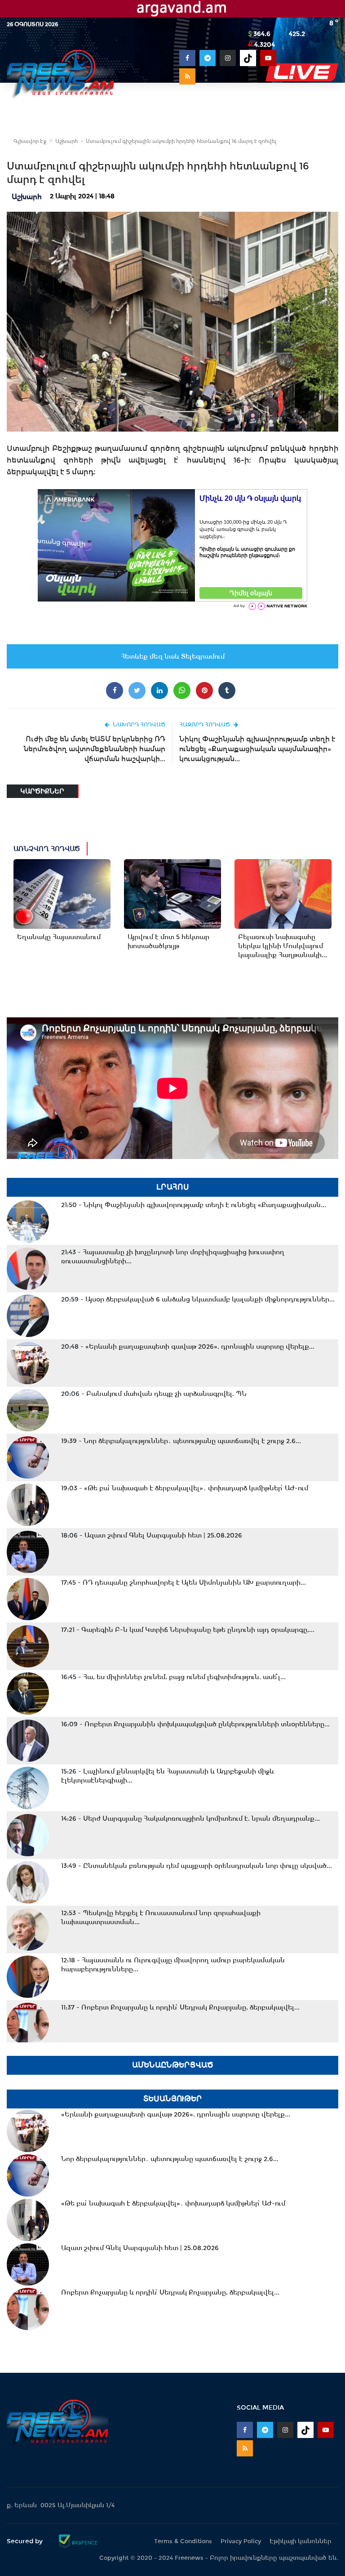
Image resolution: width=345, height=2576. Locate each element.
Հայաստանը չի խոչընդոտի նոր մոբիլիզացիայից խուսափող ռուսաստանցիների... (173, 1257)
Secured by (26, 2541)
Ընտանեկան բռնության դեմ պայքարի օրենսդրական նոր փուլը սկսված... (197, 1866)
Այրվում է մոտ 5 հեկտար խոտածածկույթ (168, 941)
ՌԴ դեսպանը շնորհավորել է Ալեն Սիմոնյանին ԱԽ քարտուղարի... (184, 1582)
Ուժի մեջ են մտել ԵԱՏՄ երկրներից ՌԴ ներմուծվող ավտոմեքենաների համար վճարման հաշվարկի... (95, 749)
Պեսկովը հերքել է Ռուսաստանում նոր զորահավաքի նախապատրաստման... (161, 1917)
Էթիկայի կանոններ (301, 2541)
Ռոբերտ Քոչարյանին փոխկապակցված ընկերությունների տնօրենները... (195, 1724)
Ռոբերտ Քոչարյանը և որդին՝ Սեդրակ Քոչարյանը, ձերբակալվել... (180, 2007)
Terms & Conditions (183, 2541)
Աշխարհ (66, 141)
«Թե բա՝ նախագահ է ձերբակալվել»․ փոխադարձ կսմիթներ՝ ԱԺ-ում (185, 1488)
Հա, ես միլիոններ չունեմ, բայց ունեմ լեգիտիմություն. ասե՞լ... (173, 1677)
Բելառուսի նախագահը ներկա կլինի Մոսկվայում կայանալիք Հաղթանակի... (283, 946)
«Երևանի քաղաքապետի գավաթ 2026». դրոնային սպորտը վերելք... (188, 1346)
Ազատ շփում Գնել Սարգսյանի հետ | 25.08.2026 (152, 1535)
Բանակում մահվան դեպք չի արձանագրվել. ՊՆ (154, 1394)
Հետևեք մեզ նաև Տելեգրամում (173, 656)
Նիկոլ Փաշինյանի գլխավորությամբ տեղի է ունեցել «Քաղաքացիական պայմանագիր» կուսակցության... (257, 749)
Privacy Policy (241, 2541)
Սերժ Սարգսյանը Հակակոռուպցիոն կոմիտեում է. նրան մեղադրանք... (190, 1818)
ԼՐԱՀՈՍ (173, 1187)
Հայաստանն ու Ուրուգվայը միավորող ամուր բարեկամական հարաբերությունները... (173, 1965)
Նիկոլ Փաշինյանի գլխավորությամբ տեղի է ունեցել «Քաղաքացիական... (194, 1205)
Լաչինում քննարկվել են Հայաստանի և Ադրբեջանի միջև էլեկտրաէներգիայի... (168, 1776)
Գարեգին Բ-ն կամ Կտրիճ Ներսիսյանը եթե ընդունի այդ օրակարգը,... (188, 1630)
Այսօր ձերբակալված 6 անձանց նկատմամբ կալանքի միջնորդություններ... (198, 1299)
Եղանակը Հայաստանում (59, 937)
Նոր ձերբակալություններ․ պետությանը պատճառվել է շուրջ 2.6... (181, 1441)
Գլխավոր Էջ (30, 141)
